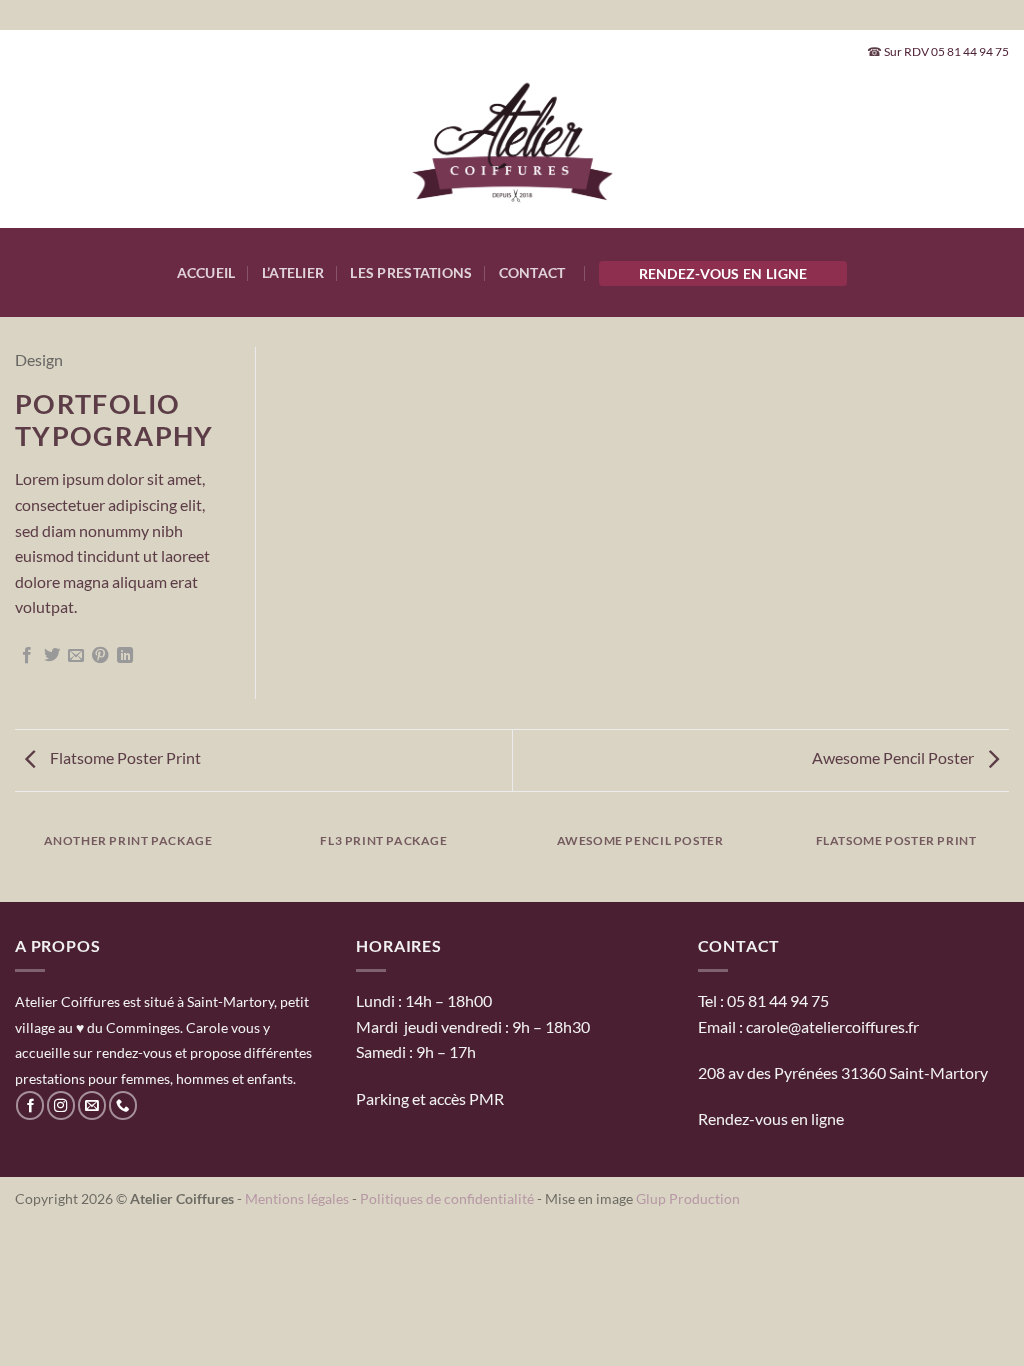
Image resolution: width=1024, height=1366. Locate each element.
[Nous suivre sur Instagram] (61, 1105)
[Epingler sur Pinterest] (100, 656)
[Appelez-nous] (123, 1105)
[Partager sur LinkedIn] (125, 656)
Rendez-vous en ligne (723, 273)
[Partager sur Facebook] (27, 656)
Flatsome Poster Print (124, 757)
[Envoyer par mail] (76, 656)
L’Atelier (293, 272)
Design (39, 359)
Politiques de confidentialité (447, 1198)
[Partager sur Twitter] (52, 656)
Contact (532, 272)
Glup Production (688, 1198)
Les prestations (411, 272)
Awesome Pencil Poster (894, 757)
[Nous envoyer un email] (92, 1105)
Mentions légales (297, 1198)
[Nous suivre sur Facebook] (30, 1105)
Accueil (206, 272)
